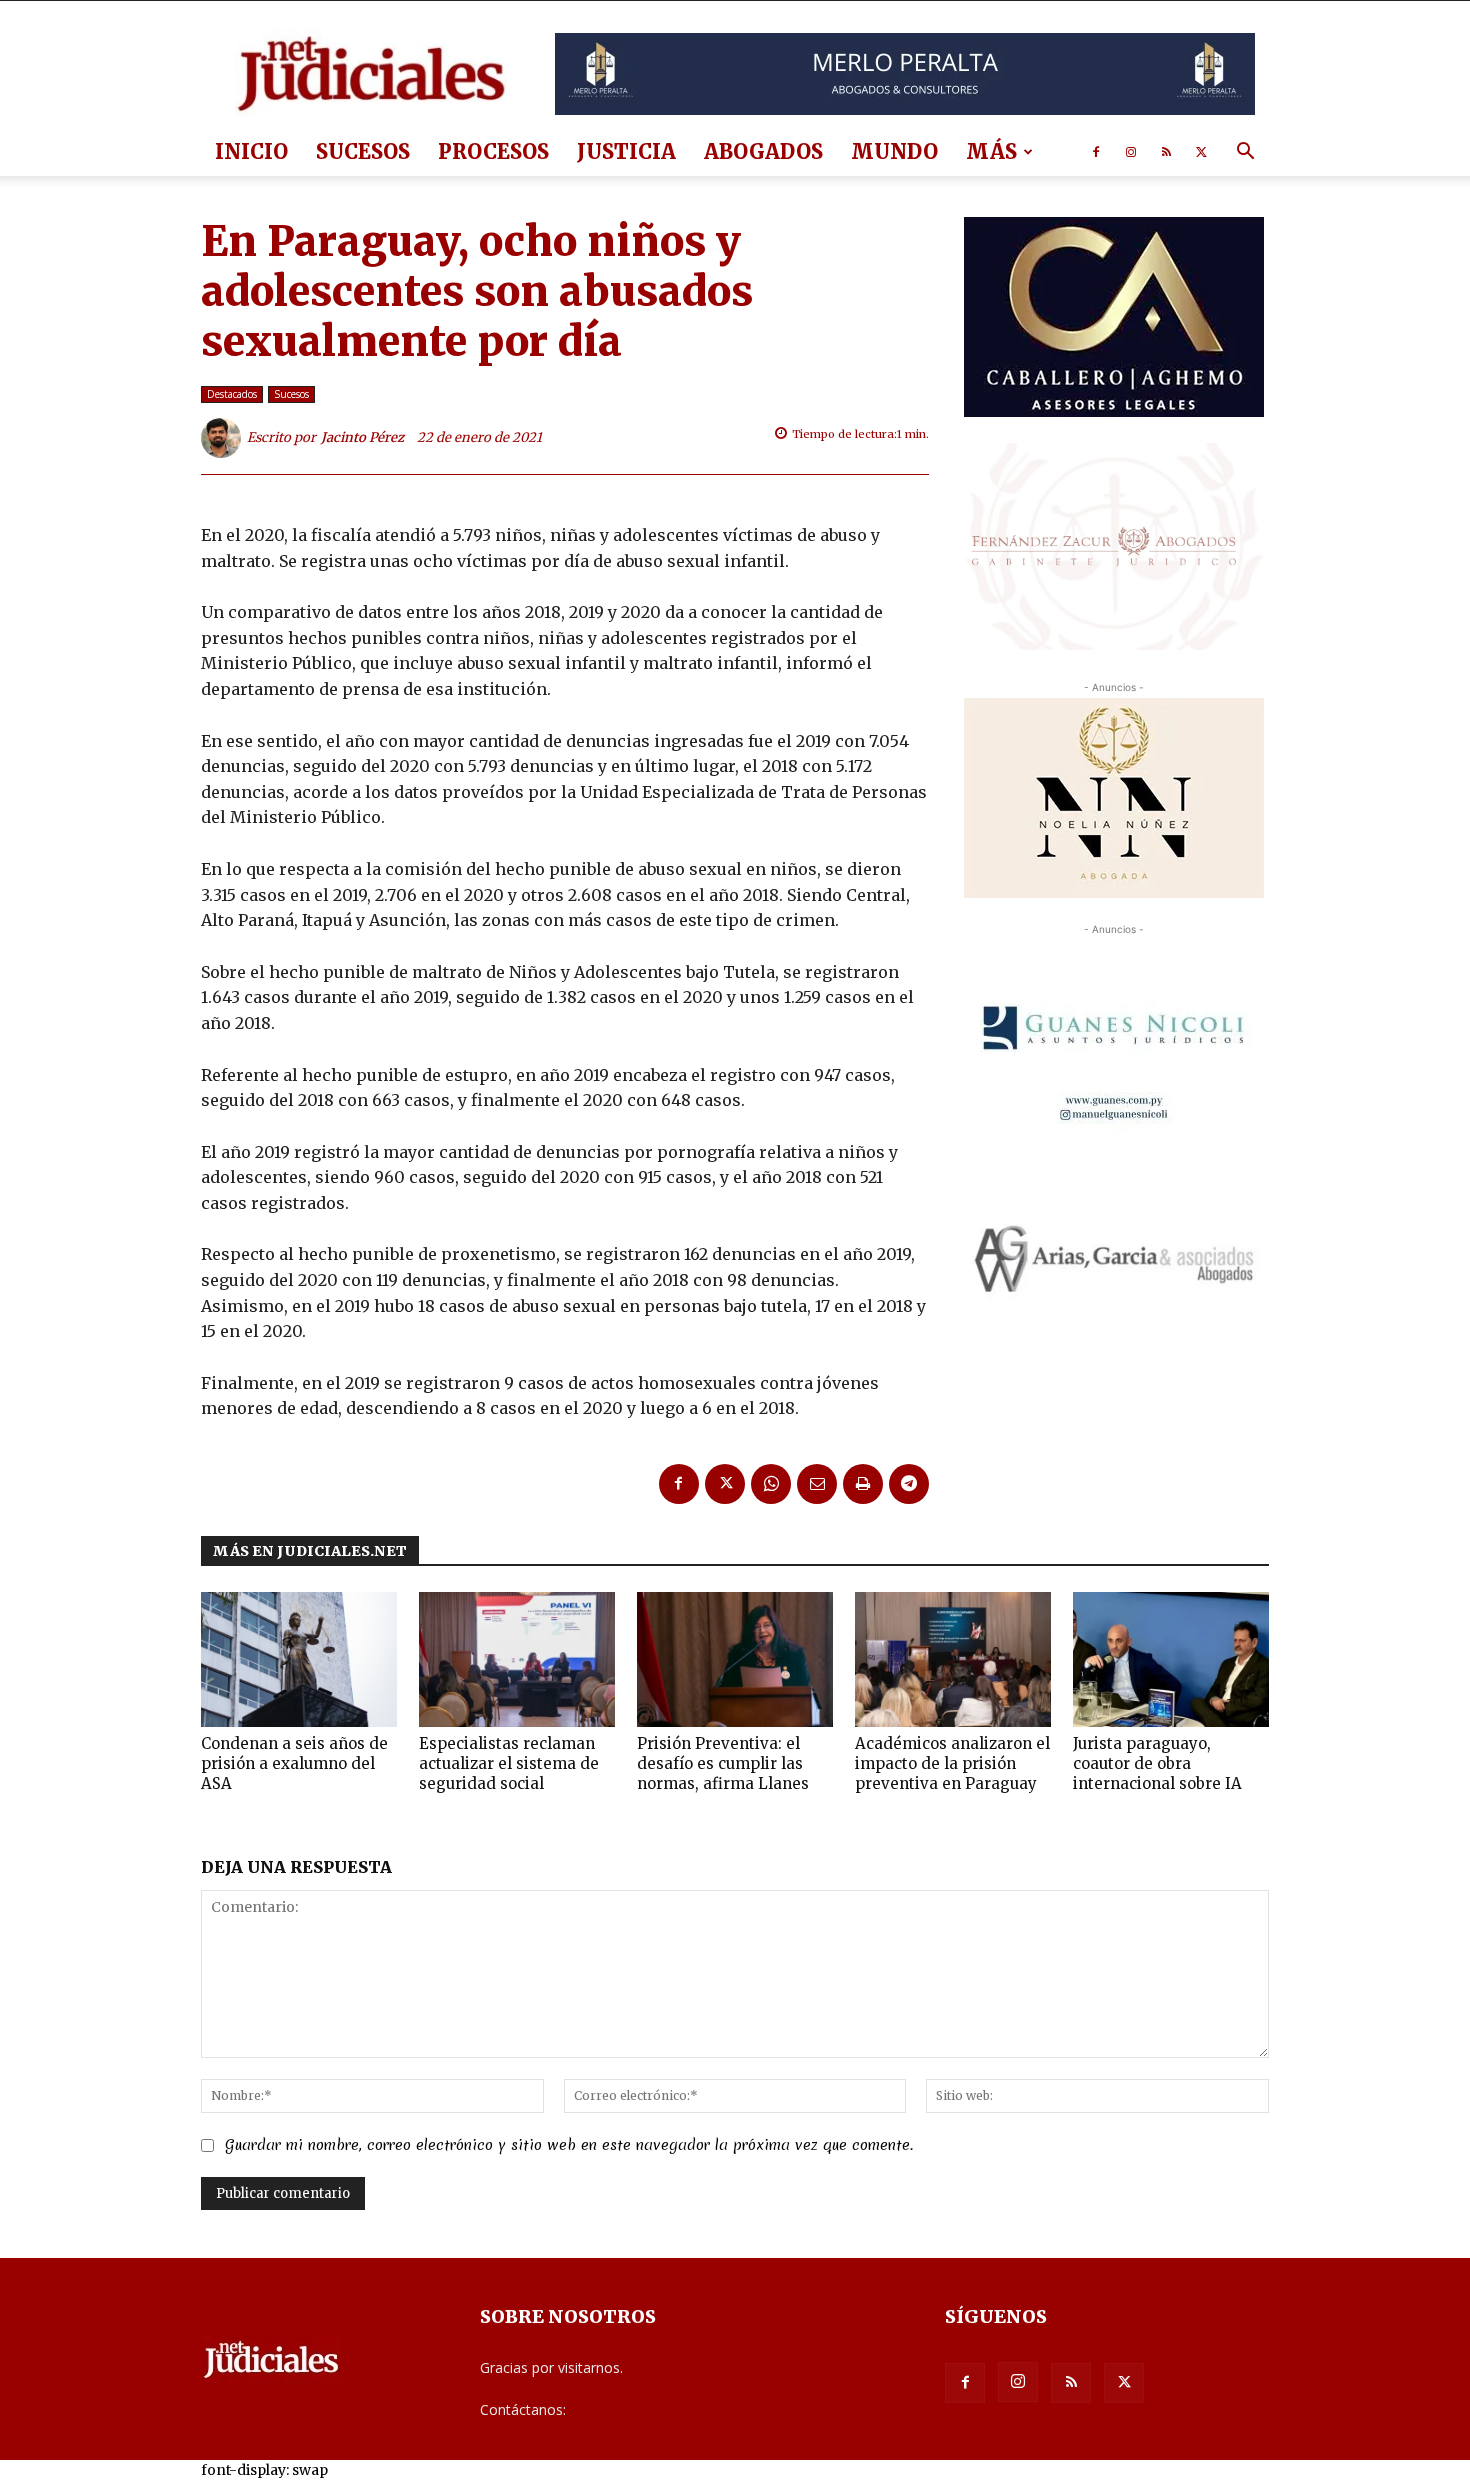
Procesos (493, 151)
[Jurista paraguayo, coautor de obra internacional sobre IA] (1171, 1659)
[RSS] (1166, 152)
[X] (1201, 152)
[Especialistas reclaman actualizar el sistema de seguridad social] (517, 1659)
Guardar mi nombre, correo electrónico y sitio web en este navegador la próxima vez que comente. (569, 2145)
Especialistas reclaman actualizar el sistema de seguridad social (509, 1763)
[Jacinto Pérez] (224, 438)
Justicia (626, 151)
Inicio (251, 151)
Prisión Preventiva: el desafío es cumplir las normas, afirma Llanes (723, 1763)
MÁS (991, 151)
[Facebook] (1096, 152)
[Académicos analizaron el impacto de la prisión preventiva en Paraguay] (953, 1659)
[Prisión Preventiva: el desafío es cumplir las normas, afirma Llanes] (735, 1659)
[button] (1245, 153)
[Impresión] (863, 1484)
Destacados (232, 394)
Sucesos (363, 151)
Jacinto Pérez (362, 437)
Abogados (763, 151)
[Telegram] (909, 1484)
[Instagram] (1131, 152)
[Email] (817, 1484)
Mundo (894, 151)
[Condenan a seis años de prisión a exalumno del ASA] (299, 1659)
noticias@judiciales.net (643, 2409)
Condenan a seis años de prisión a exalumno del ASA (294, 1763)
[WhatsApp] (771, 1484)
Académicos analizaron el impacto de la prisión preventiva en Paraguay (952, 1763)
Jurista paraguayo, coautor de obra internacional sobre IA (1157, 1763)
